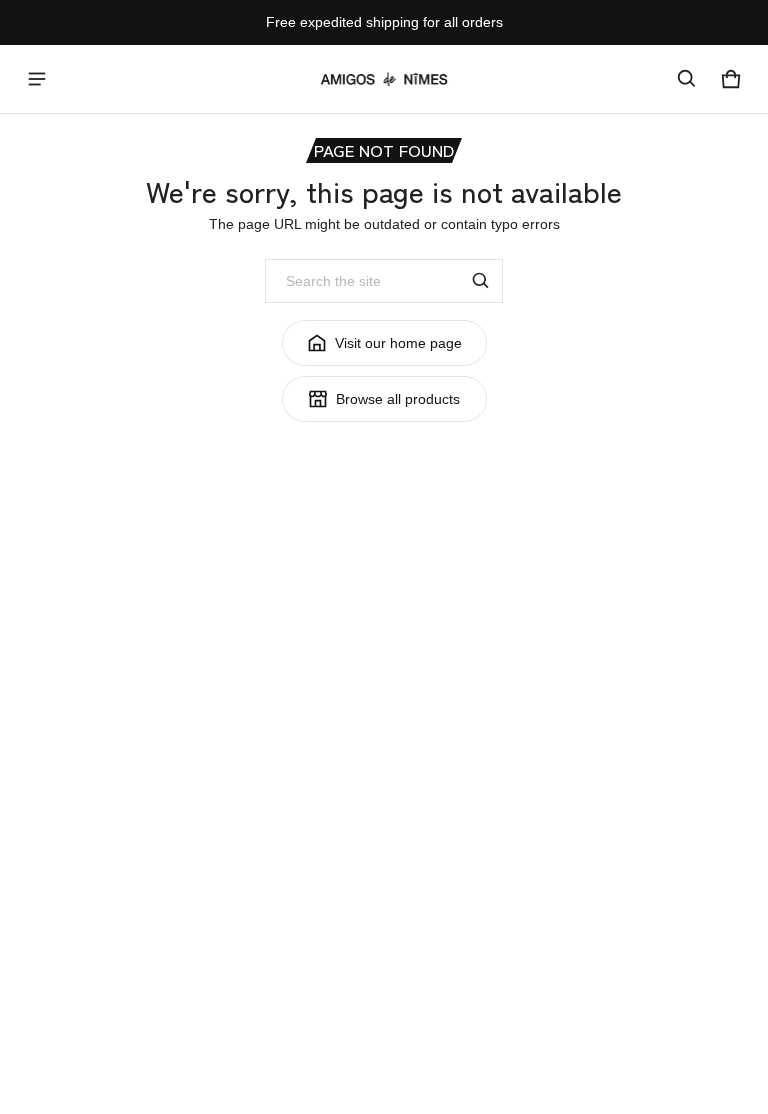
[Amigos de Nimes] (384, 79)
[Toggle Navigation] (37, 79)
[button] (687, 79)
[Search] (481, 281)
